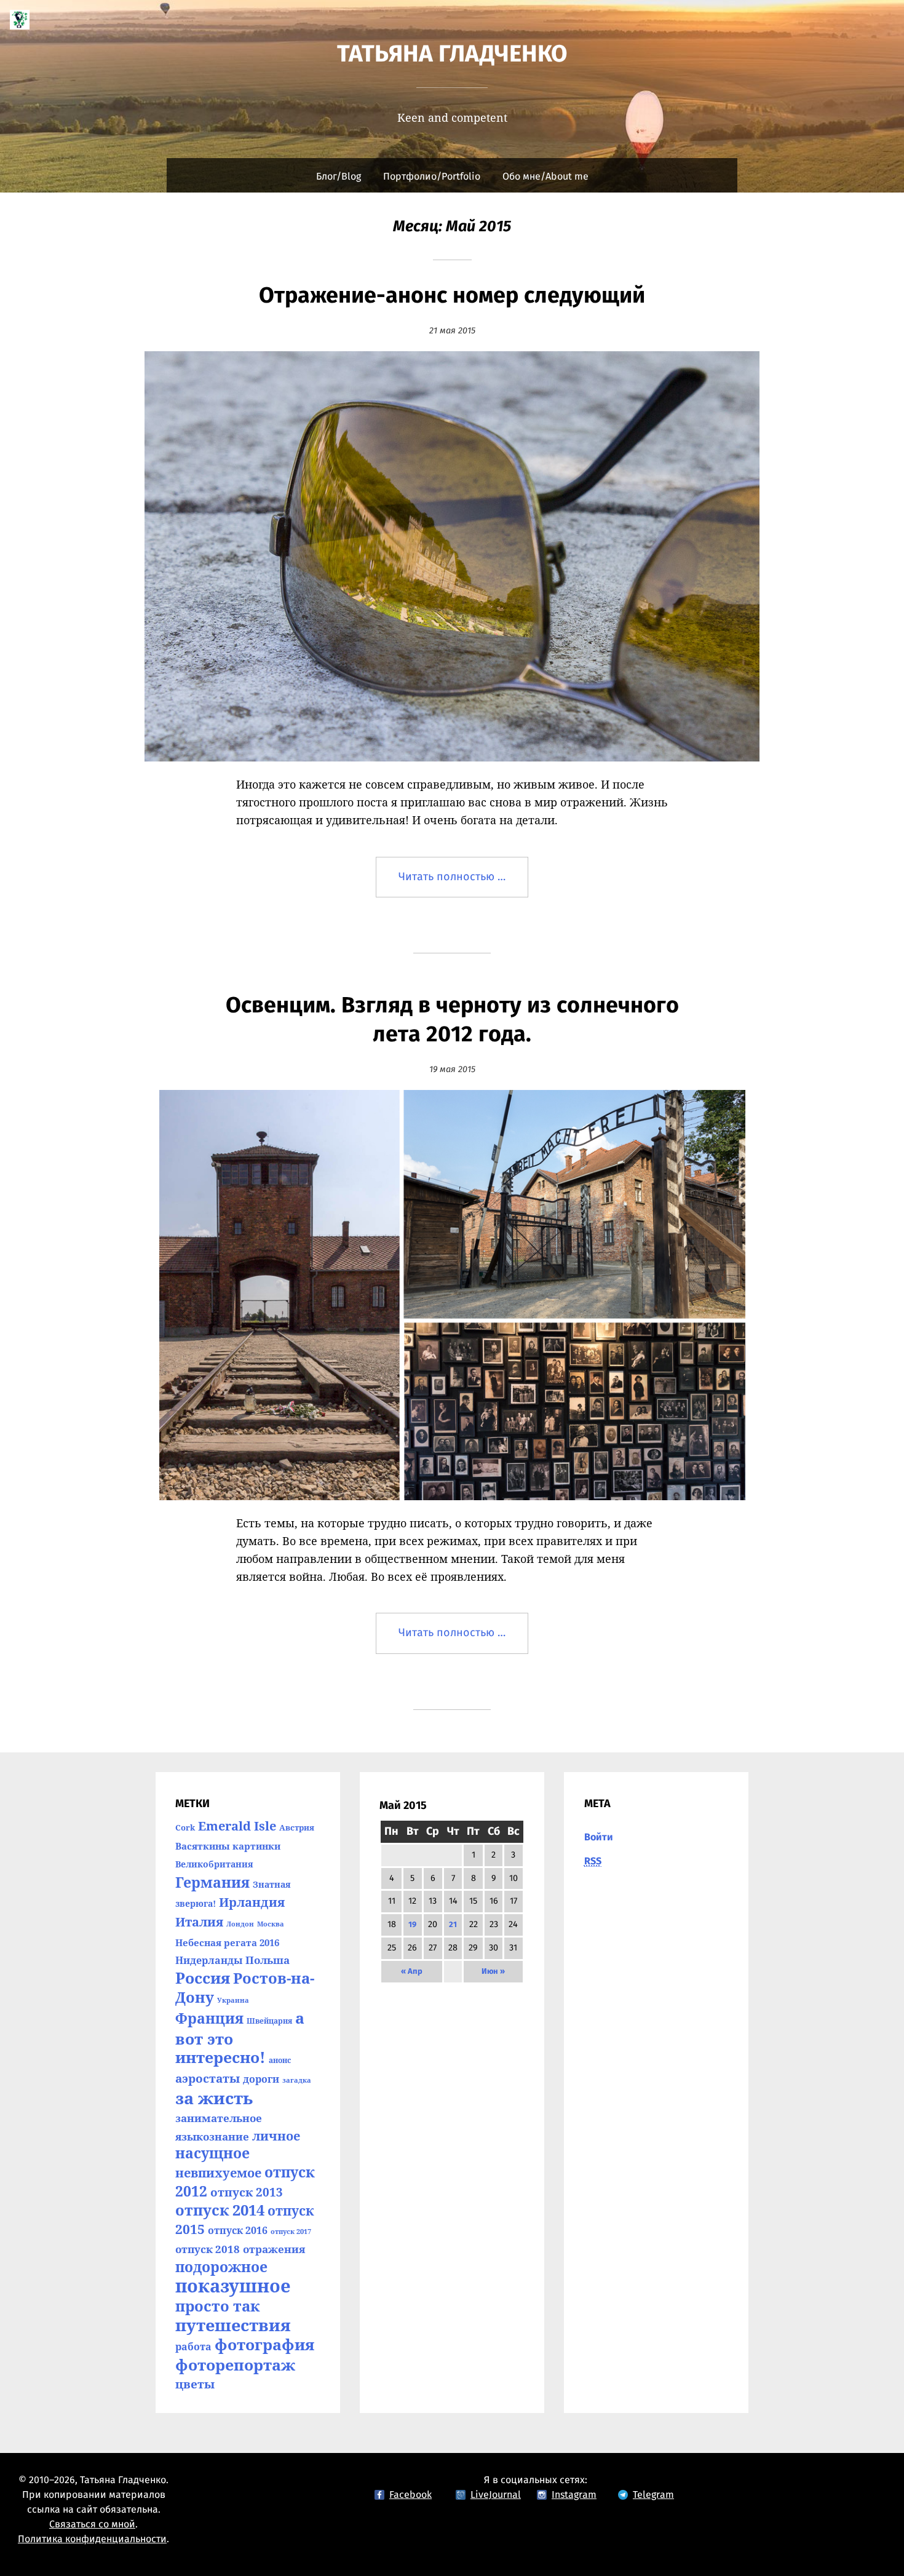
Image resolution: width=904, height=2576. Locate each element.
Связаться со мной (92, 2524)
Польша (268, 1960)
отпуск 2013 (247, 2192)
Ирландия (252, 1902)
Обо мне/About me (545, 177)
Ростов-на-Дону (245, 1987)
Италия (199, 1922)
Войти (599, 1837)
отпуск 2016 (238, 2230)
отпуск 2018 (208, 2249)
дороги (261, 2079)
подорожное (221, 2267)
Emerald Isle (237, 1826)
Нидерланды (209, 1960)
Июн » (493, 1972)
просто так (217, 2306)
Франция (209, 2018)
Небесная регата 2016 (227, 1942)
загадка (297, 2080)
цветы (195, 2384)
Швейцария (269, 2021)
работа (193, 2347)
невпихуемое (218, 2173)
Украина (233, 2000)
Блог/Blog (339, 177)
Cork (185, 1827)
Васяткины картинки (228, 1846)
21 (453, 1925)
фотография (264, 2344)
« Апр (412, 1972)
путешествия (233, 2325)
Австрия (297, 1827)
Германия (212, 1882)
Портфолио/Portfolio (432, 177)
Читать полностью (463, 885)
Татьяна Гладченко (452, 55)
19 (412, 1925)
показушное (233, 2286)
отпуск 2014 (220, 2210)
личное (276, 2136)
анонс (280, 2060)
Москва (271, 1924)
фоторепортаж (235, 2364)
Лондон (240, 1924)
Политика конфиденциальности (92, 2539)
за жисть (214, 2098)
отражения (274, 2249)
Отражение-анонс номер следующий (452, 296)
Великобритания (214, 1864)
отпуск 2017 (291, 2232)
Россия (203, 1978)
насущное (212, 2153)
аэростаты (208, 2078)
